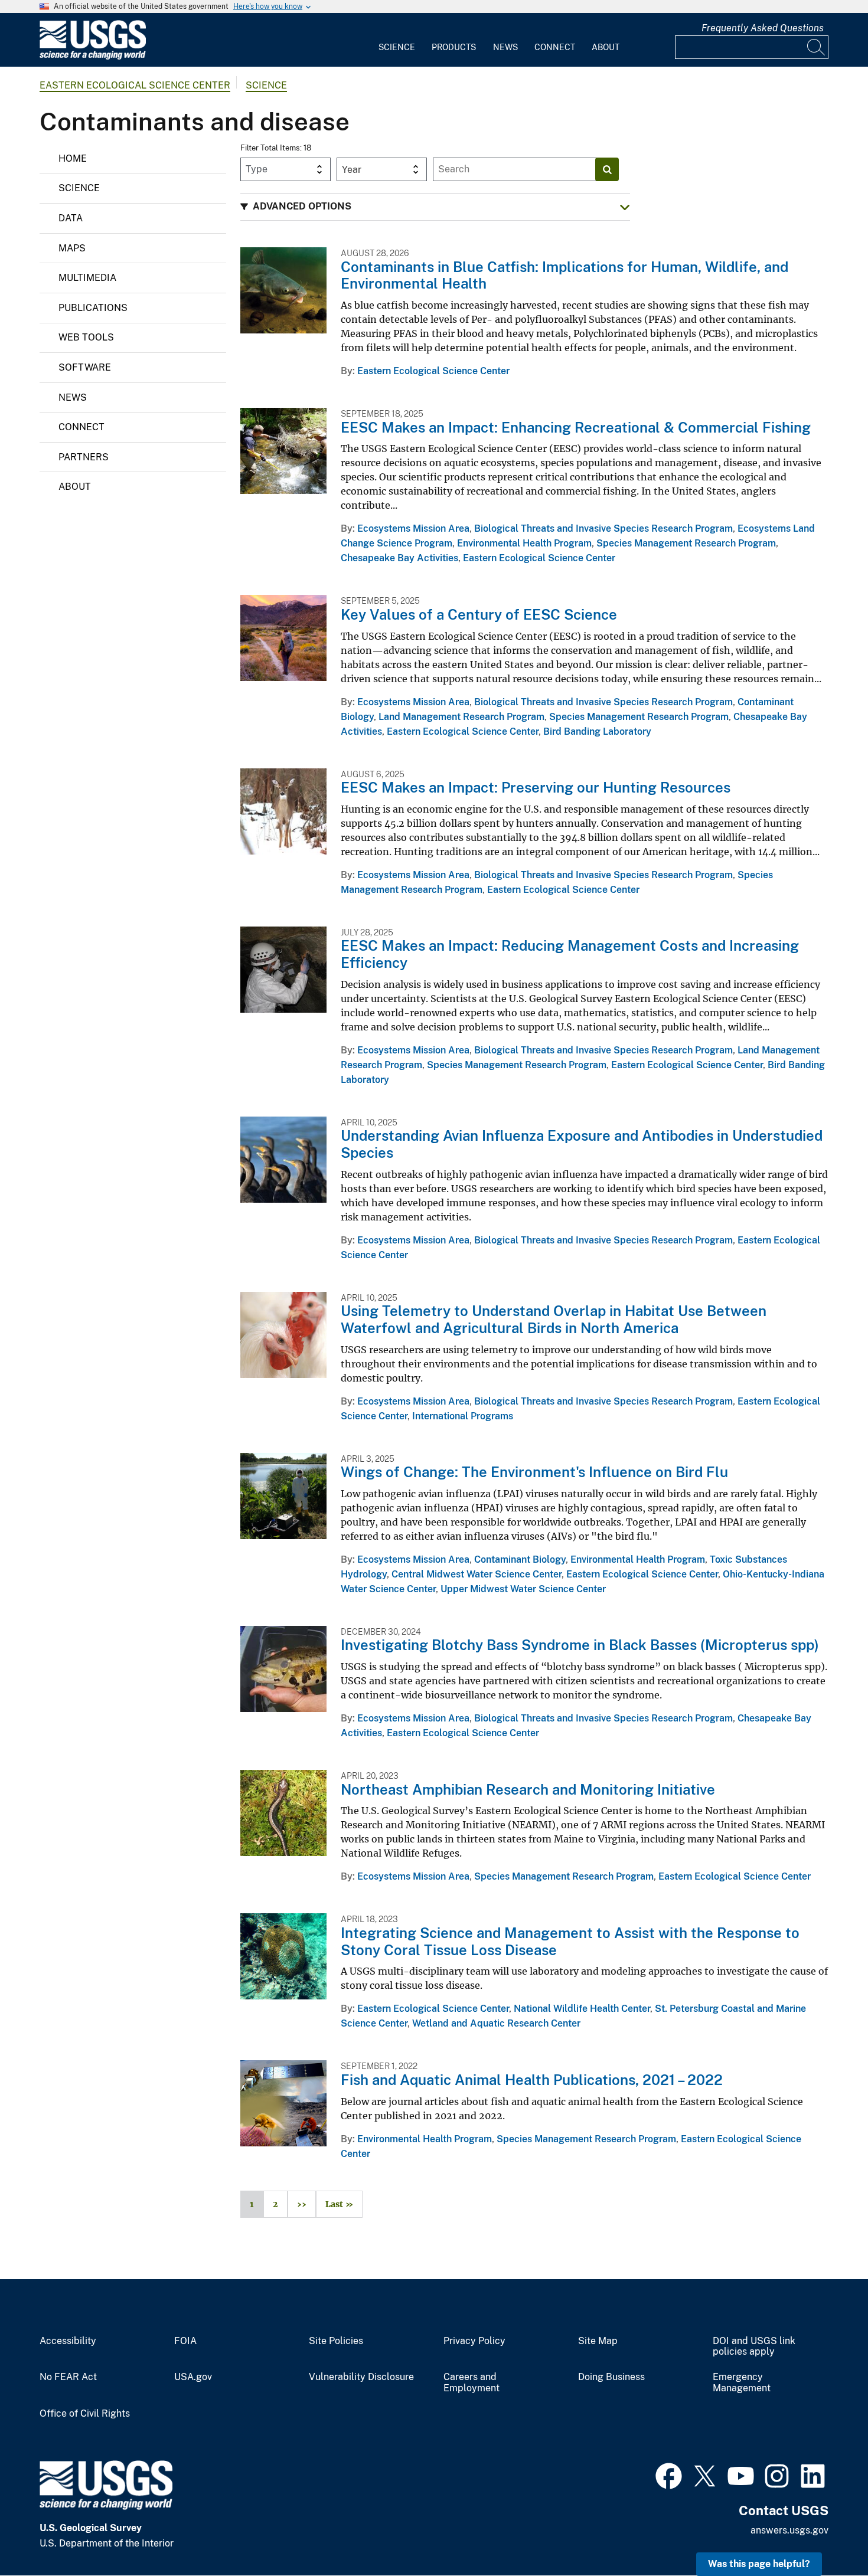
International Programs (463, 1416)
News (505, 47)
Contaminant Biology (520, 1559)
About (606, 47)
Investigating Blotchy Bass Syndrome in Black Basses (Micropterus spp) (580, 1645)
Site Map (598, 2341)
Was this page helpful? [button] (759, 2564)
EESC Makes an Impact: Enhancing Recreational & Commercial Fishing (576, 427)
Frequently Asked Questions (763, 28)
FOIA (185, 2341)
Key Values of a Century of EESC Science (479, 614)
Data (71, 218)
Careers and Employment (471, 2383)
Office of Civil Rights (85, 2414)
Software (85, 367)
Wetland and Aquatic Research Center (496, 2023)
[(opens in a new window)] (669, 2474)
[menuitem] (397, 40)
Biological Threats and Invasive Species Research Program (603, 528)
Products (454, 47)
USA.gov (193, 2377)
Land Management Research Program (461, 717)
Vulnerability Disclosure (361, 2377)
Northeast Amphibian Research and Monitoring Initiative (528, 1789)
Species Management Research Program (686, 543)
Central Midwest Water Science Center (477, 1574)
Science (397, 47)
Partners (84, 457)
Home (73, 158)
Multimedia (87, 278)
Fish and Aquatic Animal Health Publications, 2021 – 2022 (532, 2080)
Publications (93, 308)
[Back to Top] (825, 2533)
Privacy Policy (474, 2341)
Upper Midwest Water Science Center (523, 1589)
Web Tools (86, 337)
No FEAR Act (68, 2377)
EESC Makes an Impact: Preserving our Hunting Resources (536, 787)
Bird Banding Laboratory (597, 731)
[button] (435, 207)
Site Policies (336, 2341)
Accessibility (68, 2341)
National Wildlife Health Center (582, 2009)
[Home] (93, 57)
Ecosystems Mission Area (413, 528)
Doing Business (611, 2377)
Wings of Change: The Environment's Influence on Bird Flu (534, 1472)
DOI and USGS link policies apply (754, 2347)
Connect (555, 47)
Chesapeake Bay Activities (399, 558)
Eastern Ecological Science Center (135, 85)
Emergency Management (742, 2383)
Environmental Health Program (524, 543)
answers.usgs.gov (789, 2530)
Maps (72, 248)
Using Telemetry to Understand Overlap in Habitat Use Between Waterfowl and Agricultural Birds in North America (554, 1319)
